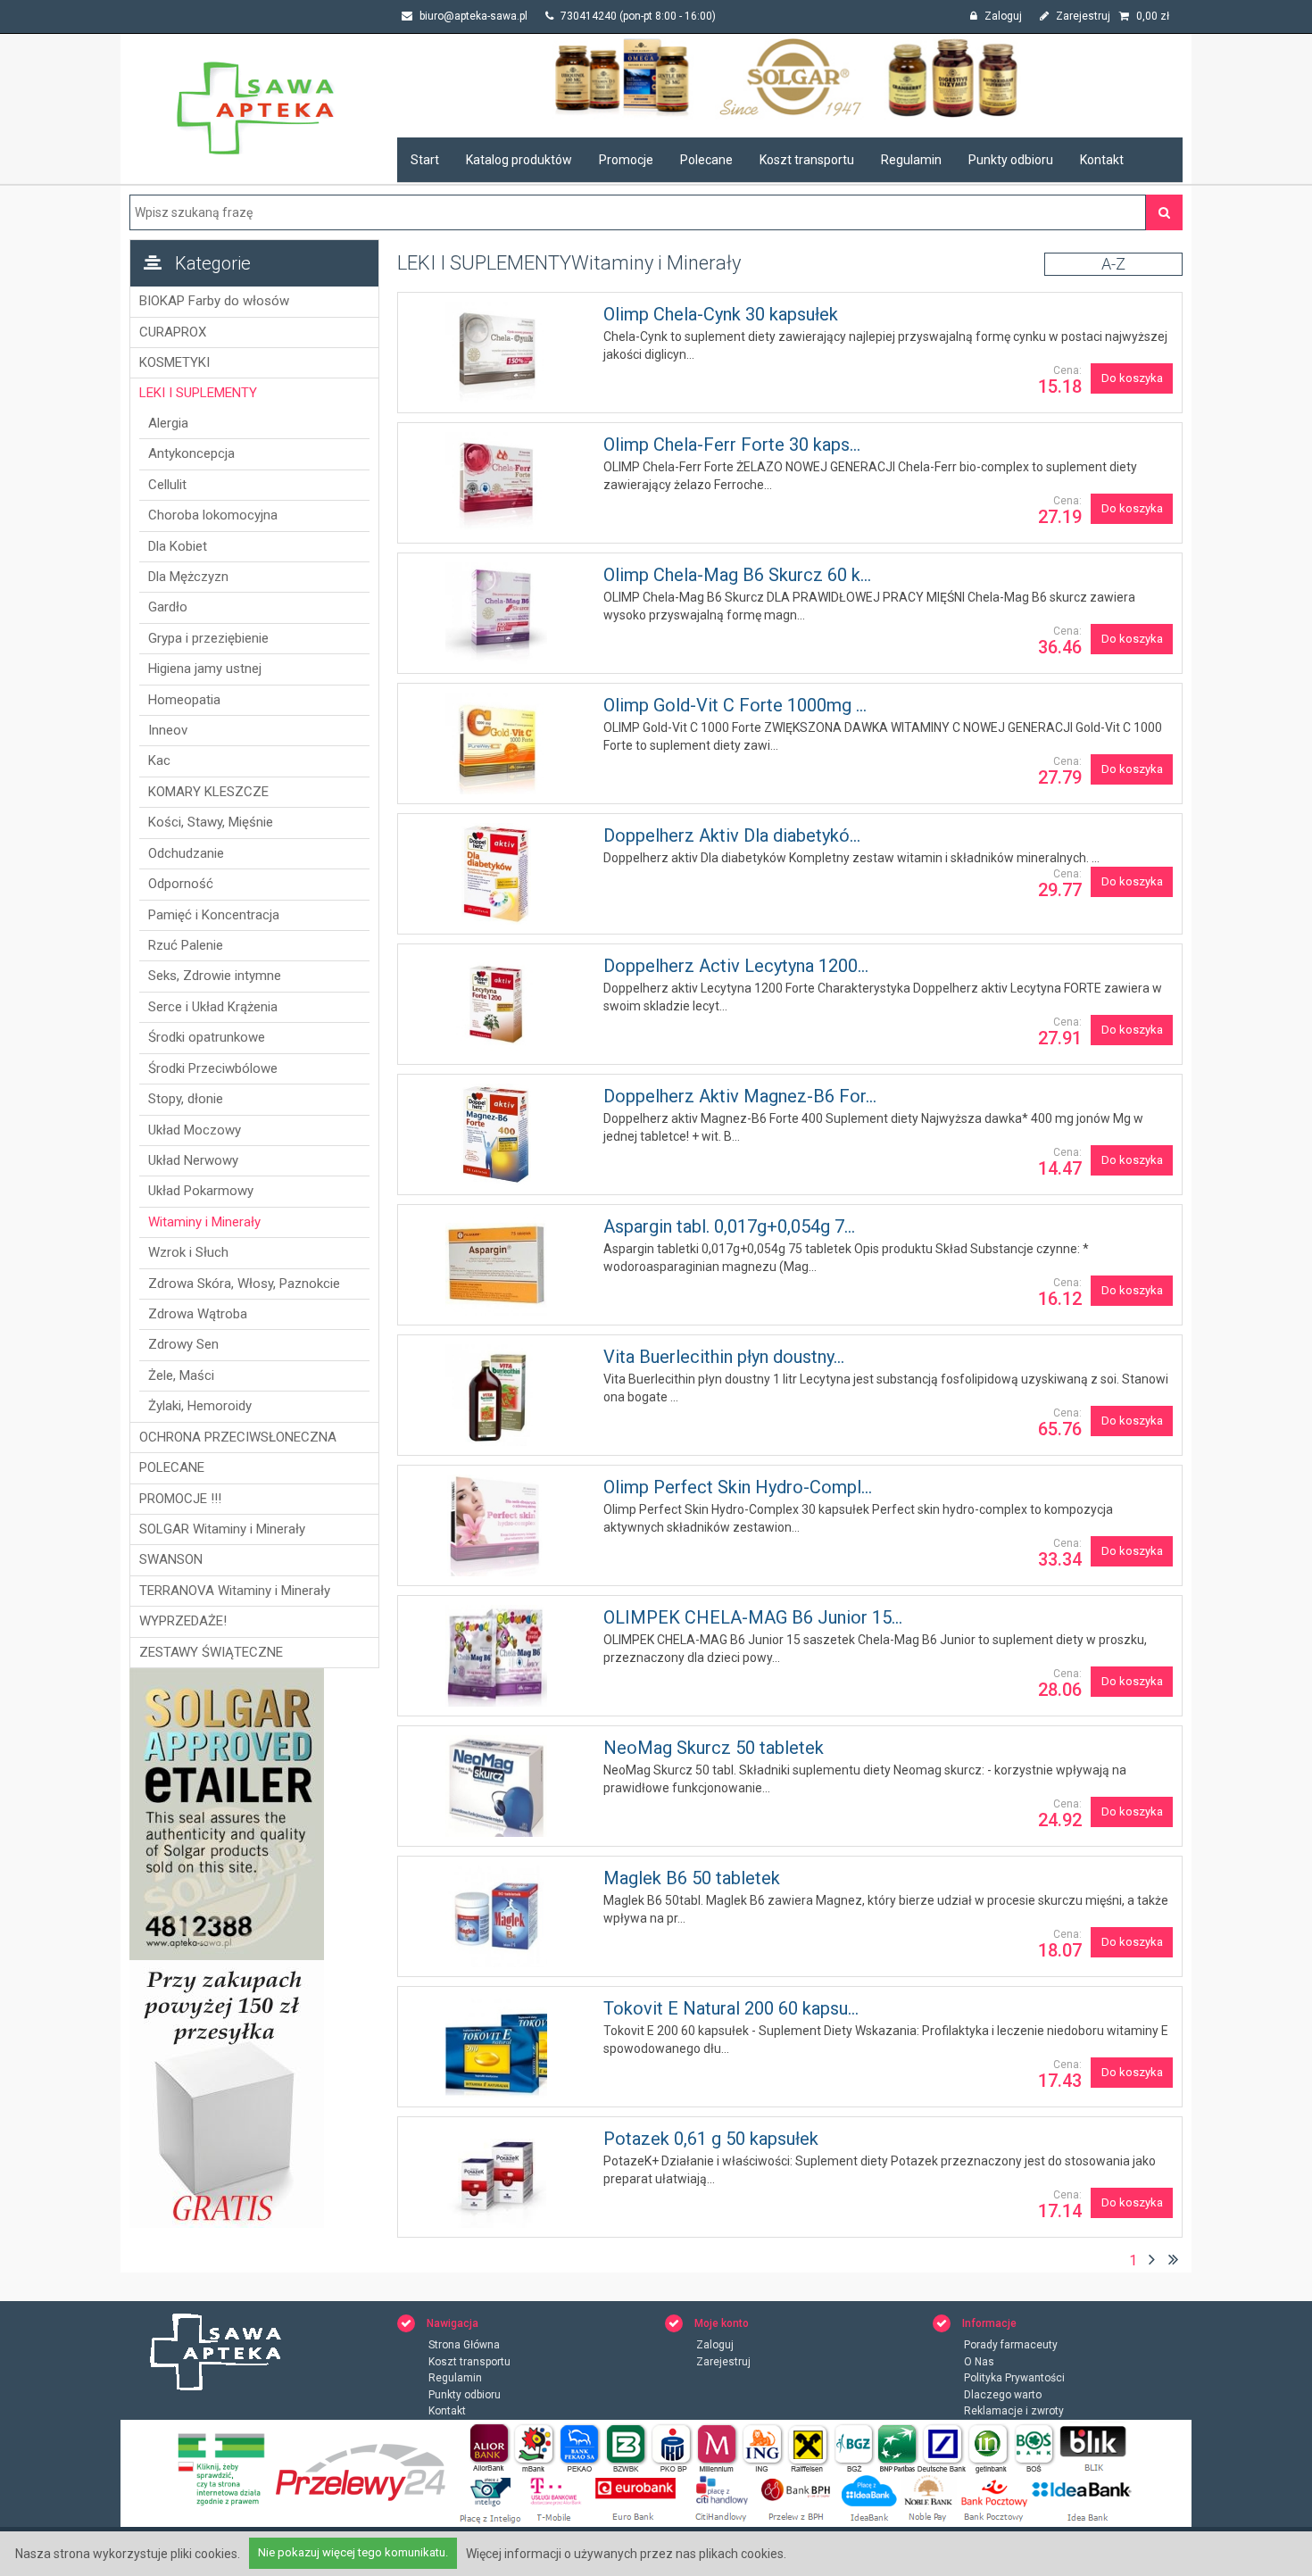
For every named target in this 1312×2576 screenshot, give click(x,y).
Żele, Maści (181, 1375)
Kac (159, 760)
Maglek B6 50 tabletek (692, 1878)
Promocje (626, 160)
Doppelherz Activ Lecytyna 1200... (736, 966)
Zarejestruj (1082, 16)
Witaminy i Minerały (204, 1222)
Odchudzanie (186, 853)
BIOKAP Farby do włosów (214, 301)
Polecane (706, 160)
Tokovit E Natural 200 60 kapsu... (731, 2008)
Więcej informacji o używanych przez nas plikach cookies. (626, 2554)
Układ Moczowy (195, 1130)
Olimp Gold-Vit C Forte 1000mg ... (735, 705)
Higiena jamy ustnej (205, 669)
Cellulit (167, 485)
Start (425, 160)
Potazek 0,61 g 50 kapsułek (711, 2139)
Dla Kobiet (178, 546)
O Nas (979, 2362)
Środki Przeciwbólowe (213, 1068)
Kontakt (1102, 160)
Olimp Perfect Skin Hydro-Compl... (738, 1487)
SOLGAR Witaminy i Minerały (222, 1529)
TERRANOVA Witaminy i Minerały (235, 1591)
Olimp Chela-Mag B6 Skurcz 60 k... (737, 575)
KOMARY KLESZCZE (208, 792)
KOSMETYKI (174, 362)
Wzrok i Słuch (188, 1252)
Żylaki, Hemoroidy (200, 1406)
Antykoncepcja (191, 453)
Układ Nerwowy (193, 1160)
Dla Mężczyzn (188, 577)
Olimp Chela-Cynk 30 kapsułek (721, 314)
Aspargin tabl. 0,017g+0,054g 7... (729, 1226)
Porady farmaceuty (1011, 2345)
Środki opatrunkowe (207, 1037)
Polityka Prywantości (1014, 2378)
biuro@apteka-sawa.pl (472, 16)
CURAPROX (173, 332)
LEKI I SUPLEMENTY (198, 393)
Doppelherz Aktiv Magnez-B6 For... (740, 1096)
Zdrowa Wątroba (198, 1314)
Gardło (168, 607)
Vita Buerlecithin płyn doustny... (724, 1357)
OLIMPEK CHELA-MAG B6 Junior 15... (753, 1617)
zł (1153, 16)
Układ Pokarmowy (201, 1191)
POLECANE (172, 1467)
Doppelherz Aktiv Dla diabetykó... (732, 835)
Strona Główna (464, 2345)
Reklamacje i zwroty (1014, 2411)
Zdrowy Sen (183, 1344)
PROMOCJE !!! (180, 1499)
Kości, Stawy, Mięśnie (211, 822)
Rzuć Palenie (186, 945)
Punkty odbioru (1011, 160)
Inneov (168, 730)
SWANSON (171, 1559)
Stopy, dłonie (186, 1099)
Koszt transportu (807, 160)
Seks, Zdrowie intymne (215, 976)
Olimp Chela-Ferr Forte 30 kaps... (732, 445)
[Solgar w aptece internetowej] (790, 77)
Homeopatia (184, 700)
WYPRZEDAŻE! (183, 1621)
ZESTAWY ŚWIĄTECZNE (211, 1652)
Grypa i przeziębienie (208, 638)
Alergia (168, 423)
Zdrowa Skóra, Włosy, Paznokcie (244, 1284)
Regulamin (911, 160)
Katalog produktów (519, 160)
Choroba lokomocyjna (213, 515)
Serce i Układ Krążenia (213, 1007)
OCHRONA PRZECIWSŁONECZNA (238, 1437)
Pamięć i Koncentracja (214, 915)
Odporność (181, 884)
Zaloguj (1002, 16)
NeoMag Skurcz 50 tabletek (714, 1748)
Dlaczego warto (1003, 2395)
